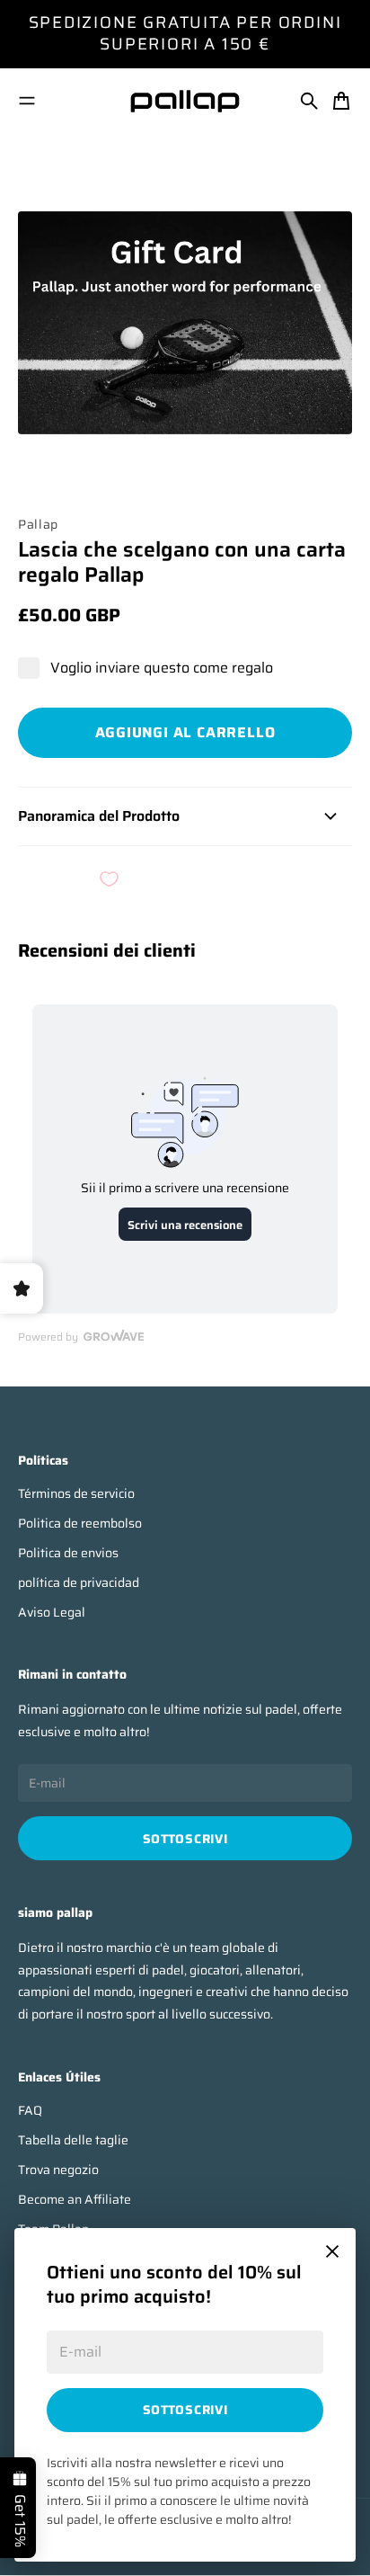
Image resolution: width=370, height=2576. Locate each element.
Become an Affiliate (75, 2200)
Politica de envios (68, 1553)
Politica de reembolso (80, 1524)
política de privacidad (79, 1583)
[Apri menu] (27, 101)
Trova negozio (58, 2170)
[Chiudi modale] (332, 2251)
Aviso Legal (52, 1613)
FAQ (30, 2111)
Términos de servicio (76, 1494)
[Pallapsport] (185, 101)
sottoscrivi (185, 2410)
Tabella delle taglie (73, 2140)
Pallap (38, 524)
